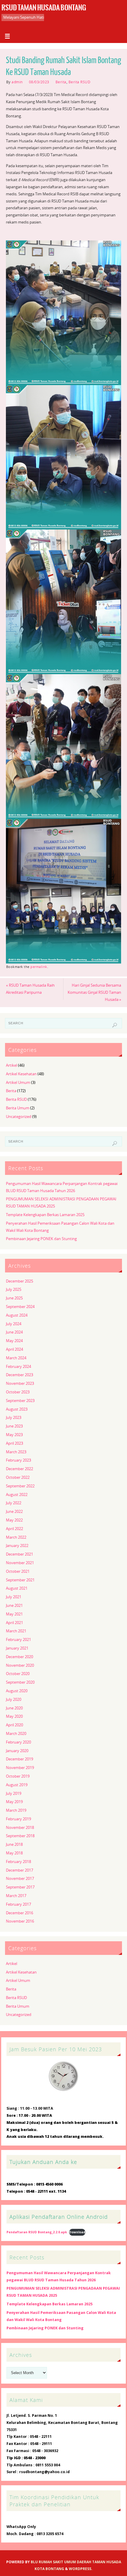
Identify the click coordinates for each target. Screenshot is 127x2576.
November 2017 (20, 1879)
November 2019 (20, 1768)
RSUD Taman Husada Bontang (44, 8)
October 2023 (18, 1392)
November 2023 (20, 1383)
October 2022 (18, 1477)
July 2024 (14, 1324)
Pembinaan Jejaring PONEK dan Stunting (41, 1239)
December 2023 (19, 1375)
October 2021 (18, 1571)
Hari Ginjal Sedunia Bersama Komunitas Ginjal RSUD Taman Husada (94, 992)
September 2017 (20, 1887)
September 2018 (20, 1836)
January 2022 (17, 1546)
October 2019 (18, 1776)
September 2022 (20, 1486)
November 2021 (20, 1563)
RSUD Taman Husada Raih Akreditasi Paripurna (30, 989)
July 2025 (14, 1289)
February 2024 (18, 1367)
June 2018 (14, 1844)
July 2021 (14, 1597)
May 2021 (14, 1614)
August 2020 (17, 1691)
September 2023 (20, 1401)
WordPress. (81, 2569)
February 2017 (18, 1904)
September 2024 (20, 1307)
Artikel (12, 1065)
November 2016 (20, 1921)
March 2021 (16, 1631)
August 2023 (17, 1409)
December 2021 (19, 1554)
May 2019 (14, 1802)
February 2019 (18, 1819)
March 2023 (16, 1452)
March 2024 (16, 1358)
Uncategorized (19, 1117)
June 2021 (14, 1606)
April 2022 (14, 1529)
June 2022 (14, 1512)
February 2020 (18, 1742)
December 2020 (19, 1657)
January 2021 (17, 1648)
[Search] (115, 1025)
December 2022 (19, 1469)
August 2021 (17, 1588)
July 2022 (14, 1503)
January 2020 (17, 1751)
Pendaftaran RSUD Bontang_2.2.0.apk (37, 2232)
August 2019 (17, 1785)
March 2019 (16, 1810)
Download (77, 2232)
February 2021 (18, 1640)
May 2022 (14, 1520)
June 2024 (14, 1332)
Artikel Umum (18, 1083)
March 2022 (16, 1537)
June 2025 (14, 1298)
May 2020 (14, 1716)
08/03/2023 (39, 82)
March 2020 (16, 1734)
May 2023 (14, 1435)
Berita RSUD (80, 82)
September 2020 (20, 1682)
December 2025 (19, 1281)
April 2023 (14, 1443)
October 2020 (18, 1674)
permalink (39, 967)
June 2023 (14, 1426)
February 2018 (18, 1862)
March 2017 (16, 1896)
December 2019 (19, 1759)
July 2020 (14, 1699)
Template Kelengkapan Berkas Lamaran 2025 (45, 1215)
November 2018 (20, 1828)
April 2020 (14, 1725)
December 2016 (19, 1913)
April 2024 (14, 1349)
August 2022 (17, 1495)
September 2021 (20, 1580)
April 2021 (14, 1623)
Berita (61, 82)
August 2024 (17, 1315)
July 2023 (14, 1418)
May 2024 (14, 1341)
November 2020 (20, 1665)
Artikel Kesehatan (21, 1074)
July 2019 (14, 1793)
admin (17, 82)
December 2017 (19, 1870)
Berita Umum (18, 1108)
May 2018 (14, 1853)
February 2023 (18, 1460)
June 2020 (14, 1708)
